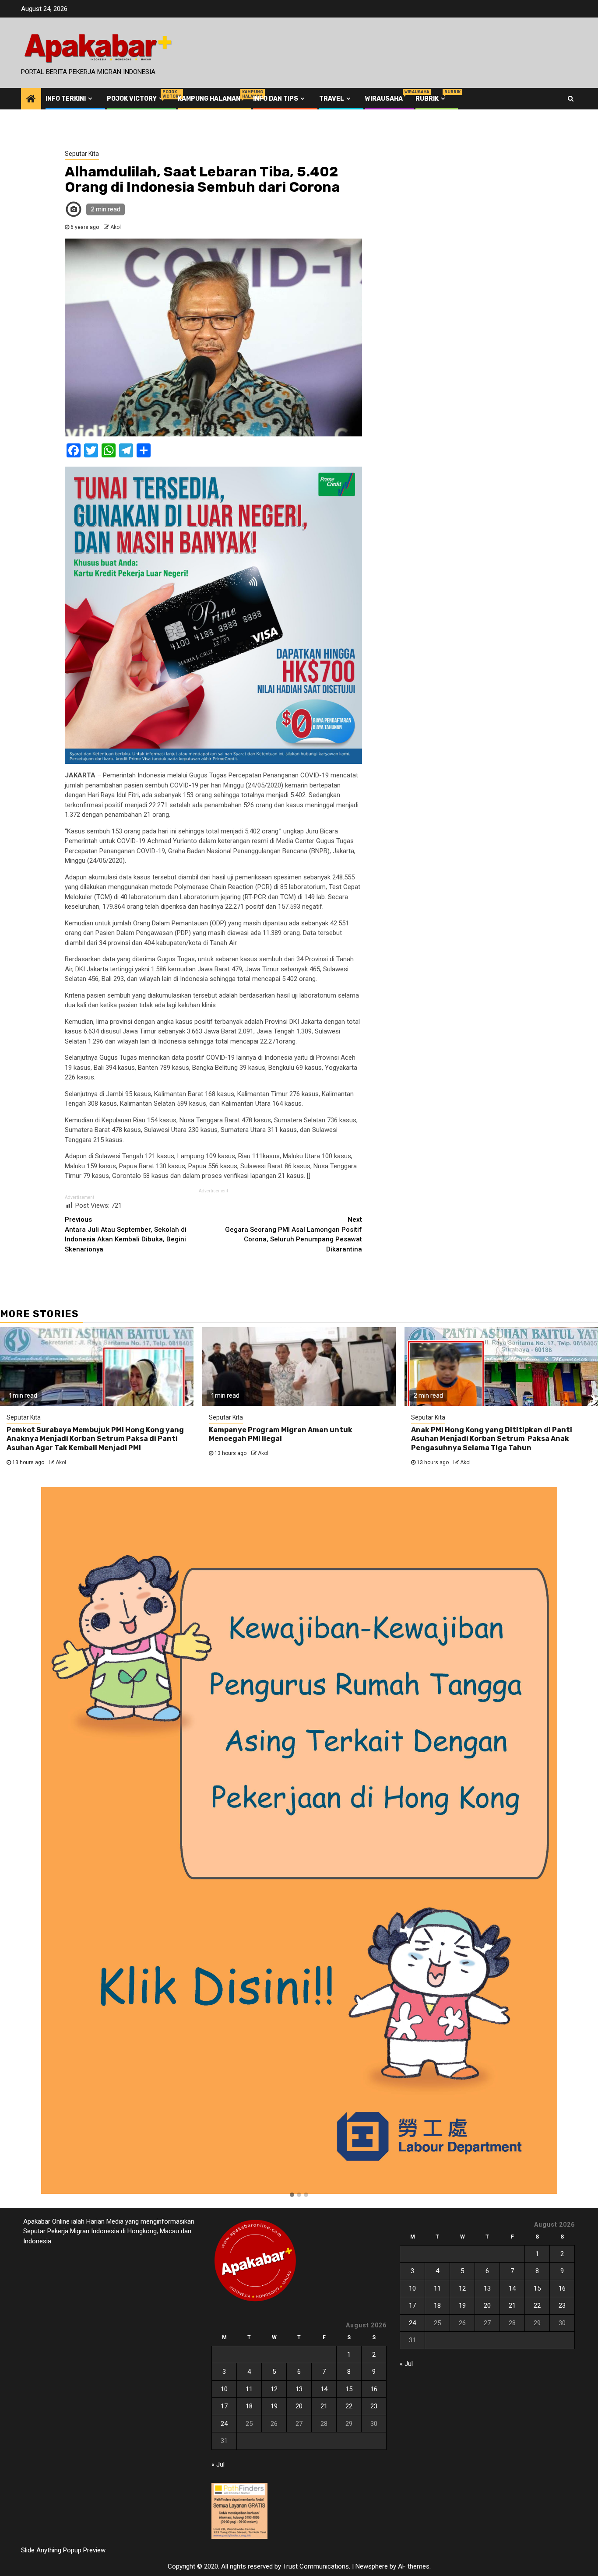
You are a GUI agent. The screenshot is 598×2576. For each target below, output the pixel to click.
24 (224, 2424)
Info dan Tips (276, 99)
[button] (292, 2195)
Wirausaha (384, 99)
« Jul (218, 2464)
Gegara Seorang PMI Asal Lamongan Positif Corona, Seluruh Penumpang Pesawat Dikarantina (294, 1234)
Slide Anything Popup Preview (63, 2550)
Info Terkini (66, 99)
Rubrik (431, 99)
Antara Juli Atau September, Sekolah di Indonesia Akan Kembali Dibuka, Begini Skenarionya (126, 1234)
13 (299, 2389)
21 (324, 2406)
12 (274, 2389)
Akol (116, 227)
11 (249, 2389)
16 (374, 2389)
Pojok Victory (136, 99)
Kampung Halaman (209, 99)
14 (324, 2389)
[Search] (571, 98)
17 (224, 2406)
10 (224, 2389)
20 (299, 2406)
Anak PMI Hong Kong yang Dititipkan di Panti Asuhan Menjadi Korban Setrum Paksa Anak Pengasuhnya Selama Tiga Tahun (492, 1439)
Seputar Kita (82, 154)
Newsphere (372, 2566)
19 (274, 2406)
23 (374, 2406)
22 (349, 2406)
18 (249, 2406)
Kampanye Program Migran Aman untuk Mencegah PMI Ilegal (281, 1434)
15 (349, 2389)
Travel (332, 99)
